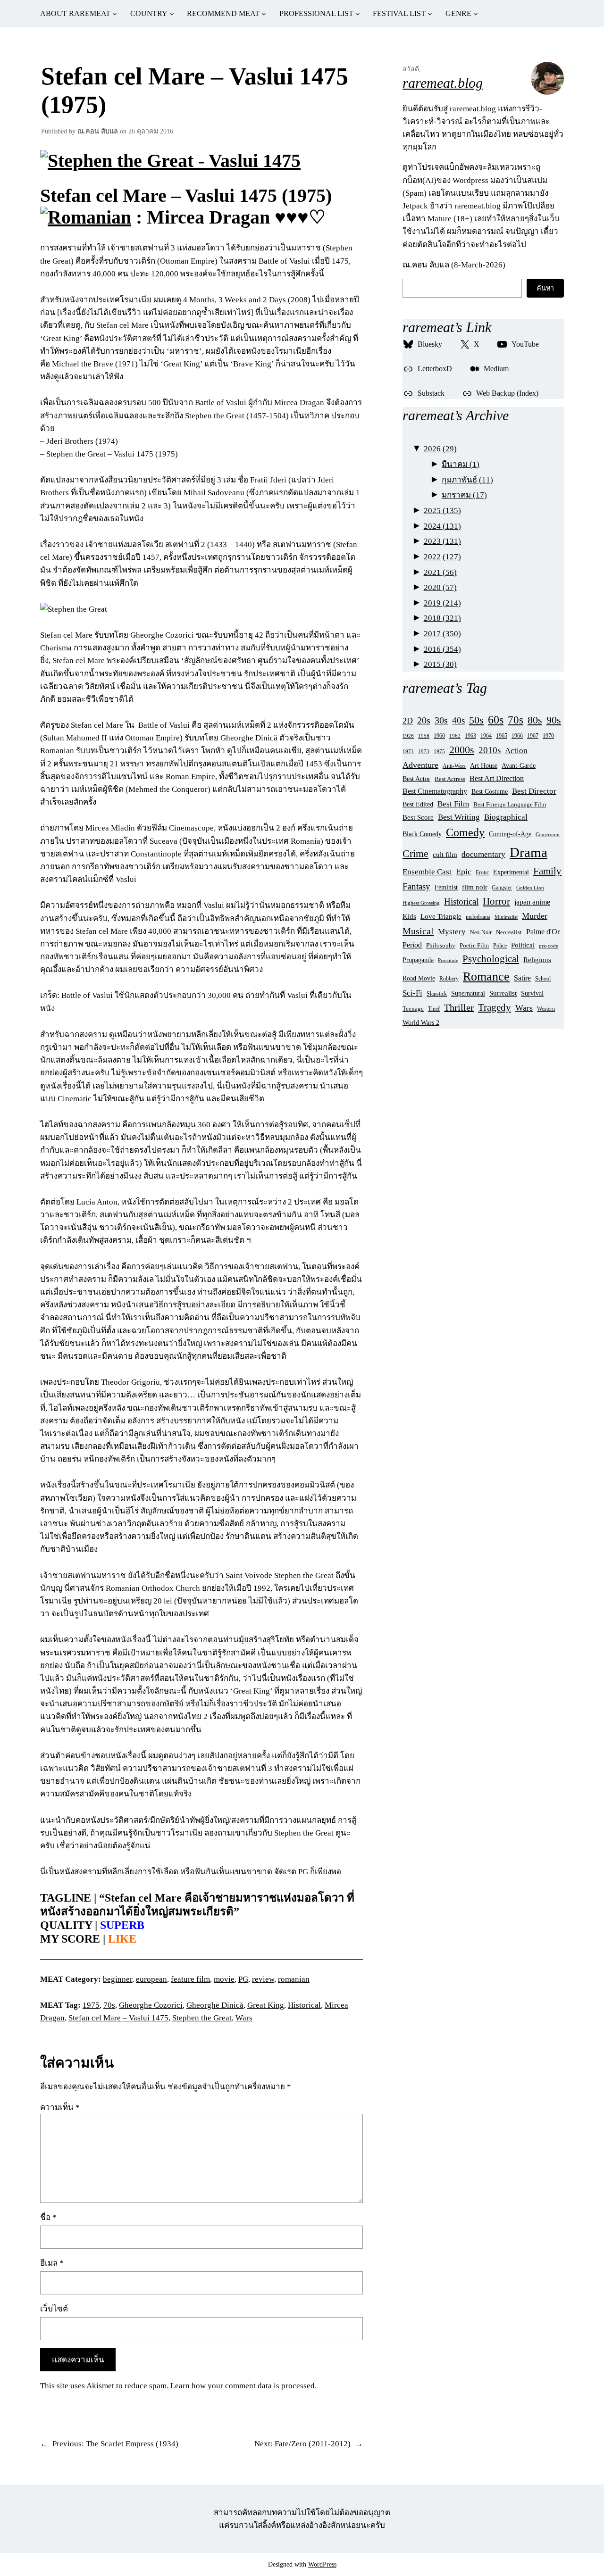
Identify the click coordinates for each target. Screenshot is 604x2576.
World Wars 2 (421, 1023)
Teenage (413, 1009)
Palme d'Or (543, 932)
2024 (442, 526)
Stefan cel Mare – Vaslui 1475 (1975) (195, 90)
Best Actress (450, 779)
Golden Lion (530, 888)
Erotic (482, 873)
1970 (548, 736)
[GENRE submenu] (476, 14)
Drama (528, 852)
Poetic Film (474, 946)
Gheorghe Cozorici (151, 2005)
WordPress (322, 2564)
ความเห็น (60, 2107)
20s (424, 720)
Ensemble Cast (427, 872)
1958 (424, 736)
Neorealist (509, 932)
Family (547, 871)
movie (224, 1979)
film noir (475, 887)
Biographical (506, 817)
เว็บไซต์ (54, 2309)
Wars (244, 2018)
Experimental (511, 872)
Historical (304, 2005)
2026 (440, 449)
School (543, 979)
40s (458, 720)
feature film (190, 1979)
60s (496, 719)
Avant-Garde (519, 765)
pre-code (549, 946)
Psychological (491, 959)
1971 (408, 751)
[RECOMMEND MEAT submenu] (264, 14)
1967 (533, 736)
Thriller (459, 1007)
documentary (483, 854)
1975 (91, 2005)
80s (535, 720)
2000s (462, 750)
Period (412, 945)
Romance (486, 976)
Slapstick (437, 994)
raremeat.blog (443, 83)
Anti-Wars (454, 766)
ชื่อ (48, 2217)
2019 (442, 603)
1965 (502, 736)
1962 (455, 736)
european (151, 1979)
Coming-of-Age (510, 834)
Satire (522, 978)
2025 (442, 511)
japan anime (532, 902)
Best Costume (490, 792)
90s (554, 720)
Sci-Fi (412, 993)
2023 (442, 541)
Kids (409, 916)
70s (109, 2005)
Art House (484, 765)
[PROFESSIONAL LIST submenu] (358, 14)
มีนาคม (461, 464)
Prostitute (448, 960)
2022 (442, 557)
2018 (442, 618)
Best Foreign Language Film (510, 805)
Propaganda (418, 960)
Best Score (418, 817)
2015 (440, 664)
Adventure (420, 765)
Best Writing (459, 817)
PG (243, 1979)
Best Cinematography (435, 791)
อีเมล (52, 2263)
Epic (464, 872)
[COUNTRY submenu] (172, 14)
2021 (440, 572)
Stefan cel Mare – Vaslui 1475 (118, 2018)
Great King (266, 2005)
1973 (424, 751)
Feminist (446, 887)
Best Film (453, 804)
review (263, 1979)
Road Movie (419, 978)
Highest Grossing (421, 903)
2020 (440, 587)
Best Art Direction (497, 778)
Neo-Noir (481, 932)
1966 (517, 736)
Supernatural (468, 993)
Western (546, 1009)
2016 (442, 649)
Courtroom (548, 834)
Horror (496, 901)
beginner (117, 1979)
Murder (535, 916)
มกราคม (464, 495)
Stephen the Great (202, 2018)
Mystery (452, 932)
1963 (470, 736)
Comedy (465, 832)
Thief (434, 1009)
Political (523, 945)
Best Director (534, 791)
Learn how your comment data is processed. (243, 2386)
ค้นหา (545, 288)
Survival (532, 993)
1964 (486, 736)
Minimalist (506, 917)
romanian (294, 1979)
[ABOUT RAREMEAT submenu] (115, 14)
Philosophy (441, 946)
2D (408, 721)
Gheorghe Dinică (215, 2005)
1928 (408, 736)
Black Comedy (422, 834)
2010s (490, 750)
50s (476, 720)
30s (441, 720)
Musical (418, 931)
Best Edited (418, 804)
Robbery (449, 979)
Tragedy (495, 1007)
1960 (439, 736)
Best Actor (416, 779)
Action (516, 751)
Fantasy (416, 886)
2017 (442, 634)
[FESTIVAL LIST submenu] (430, 14)
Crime (415, 854)
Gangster (502, 888)
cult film (445, 854)
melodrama (478, 917)
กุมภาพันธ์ (467, 480)
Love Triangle (441, 916)
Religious (537, 960)
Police (500, 946)
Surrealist (503, 993)
